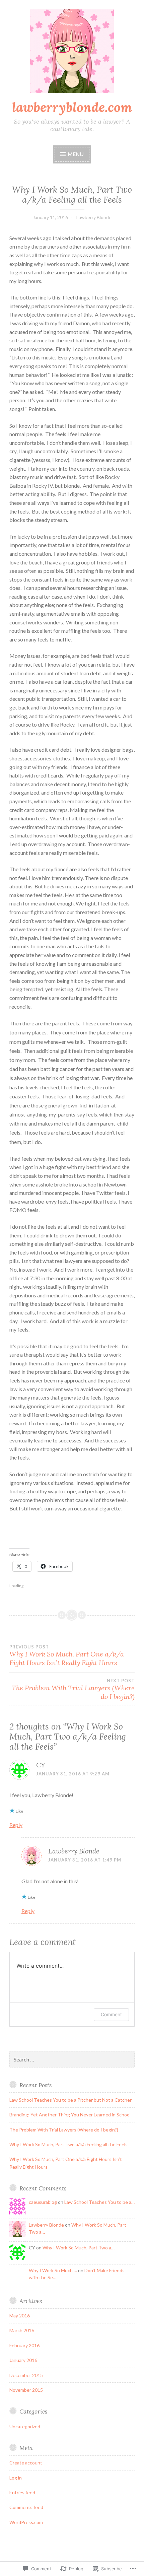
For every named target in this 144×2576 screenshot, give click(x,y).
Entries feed (22, 2492)
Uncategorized (25, 2426)
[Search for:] (72, 2060)
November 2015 (26, 2390)
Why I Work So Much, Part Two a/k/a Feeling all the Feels (68, 2144)
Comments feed (26, 2507)
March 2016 (22, 2330)
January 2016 (23, 2360)
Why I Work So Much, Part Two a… (79, 2248)
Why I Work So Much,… (53, 2270)
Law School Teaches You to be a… (99, 2202)
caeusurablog (43, 2202)
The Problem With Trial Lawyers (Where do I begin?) (73, 1689)
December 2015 (26, 2375)
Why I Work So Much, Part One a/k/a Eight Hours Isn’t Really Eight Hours (67, 1655)
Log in (16, 2478)
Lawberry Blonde (94, 217)
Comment (111, 2014)
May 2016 (20, 2316)
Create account (26, 2463)
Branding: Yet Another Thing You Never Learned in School (70, 2115)
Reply (16, 1825)
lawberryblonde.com (72, 107)
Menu (76, 154)
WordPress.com (26, 2522)
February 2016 (24, 2345)
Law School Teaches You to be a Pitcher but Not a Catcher (70, 2100)
